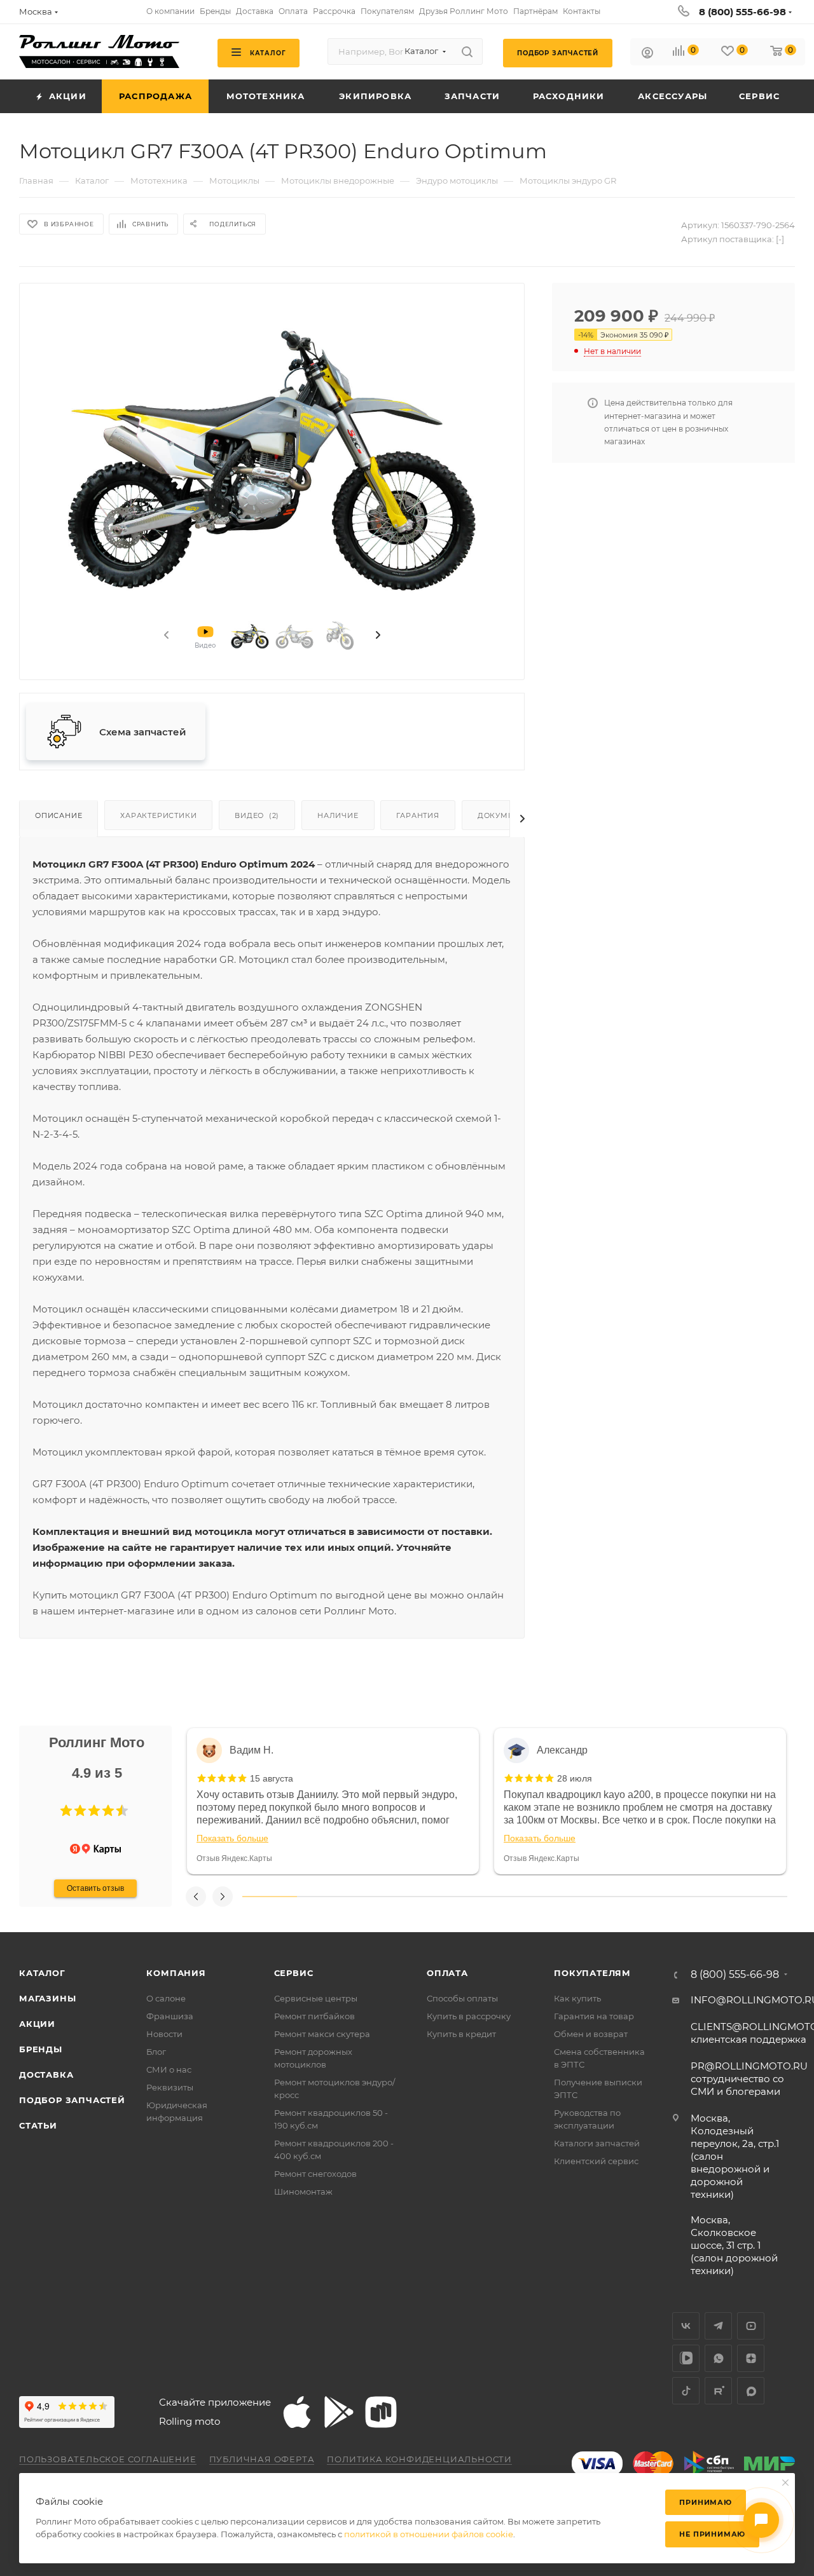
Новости (164, 2034)
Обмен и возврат (591, 2034)
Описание (59, 815)
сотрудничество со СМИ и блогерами (749, 2079)
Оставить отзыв (95, 1888)
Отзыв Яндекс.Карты (234, 1858)
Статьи (38, 2125)
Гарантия (417, 815)
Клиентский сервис (596, 2161)
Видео (257, 815)
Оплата (447, 1973)
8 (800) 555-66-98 (742, 12)
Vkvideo (686, 2358)
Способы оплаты (462, 1998)
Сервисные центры (316, 1998)
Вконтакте (686, 2326)
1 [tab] (270, 1897)
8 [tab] (651, 1897)
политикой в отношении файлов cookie (429, 2534)
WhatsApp (718, 2358)
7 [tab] (597, 1897)
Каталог (42, 1973)
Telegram (718, 2326)
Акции (37, 2024)
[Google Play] (339, 2412)
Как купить (577, 1998)
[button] (66, 1811)
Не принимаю (712, 2534)
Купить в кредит (461, 2034)
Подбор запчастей (72, 2100)
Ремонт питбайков (314, 2016)
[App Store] (297, 2412)
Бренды (41, 2049)
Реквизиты (170, 2087)
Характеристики (158, 815)
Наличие (338, 815)
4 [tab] (433, 1897)
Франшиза (170, 2016)
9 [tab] (706, 1897)
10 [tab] (760, 1897)
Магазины (47, 1998)
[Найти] (467, 51)
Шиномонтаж (303, 2191)
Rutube (718, 2391)
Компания (176, 1973)
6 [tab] (542, 1897)
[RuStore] (381, 2412)
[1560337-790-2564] (272, 453)
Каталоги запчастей (597, 2143)
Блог (156, 2052)
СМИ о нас (169, 2069)
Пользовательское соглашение (108, 2459)
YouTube (751, 2326)
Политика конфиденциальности (419, 2459)
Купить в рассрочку (469, 2016)
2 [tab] (324, 1897)
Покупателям (592, 1973)
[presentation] (165, 636)
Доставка (46, 2075)
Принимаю (705, 2502)
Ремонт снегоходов (315, 2174)
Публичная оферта (262, 2459)
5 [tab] (488, 1897)
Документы (504, 815)
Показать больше (232, 1838)
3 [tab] (378, 1897)
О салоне (166, 1998)
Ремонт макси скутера (322, 2034)
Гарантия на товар (594, 2016)
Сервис (294, 1973)
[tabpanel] (333, 1801)
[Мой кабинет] (647, 54)
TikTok (686, 2391)
